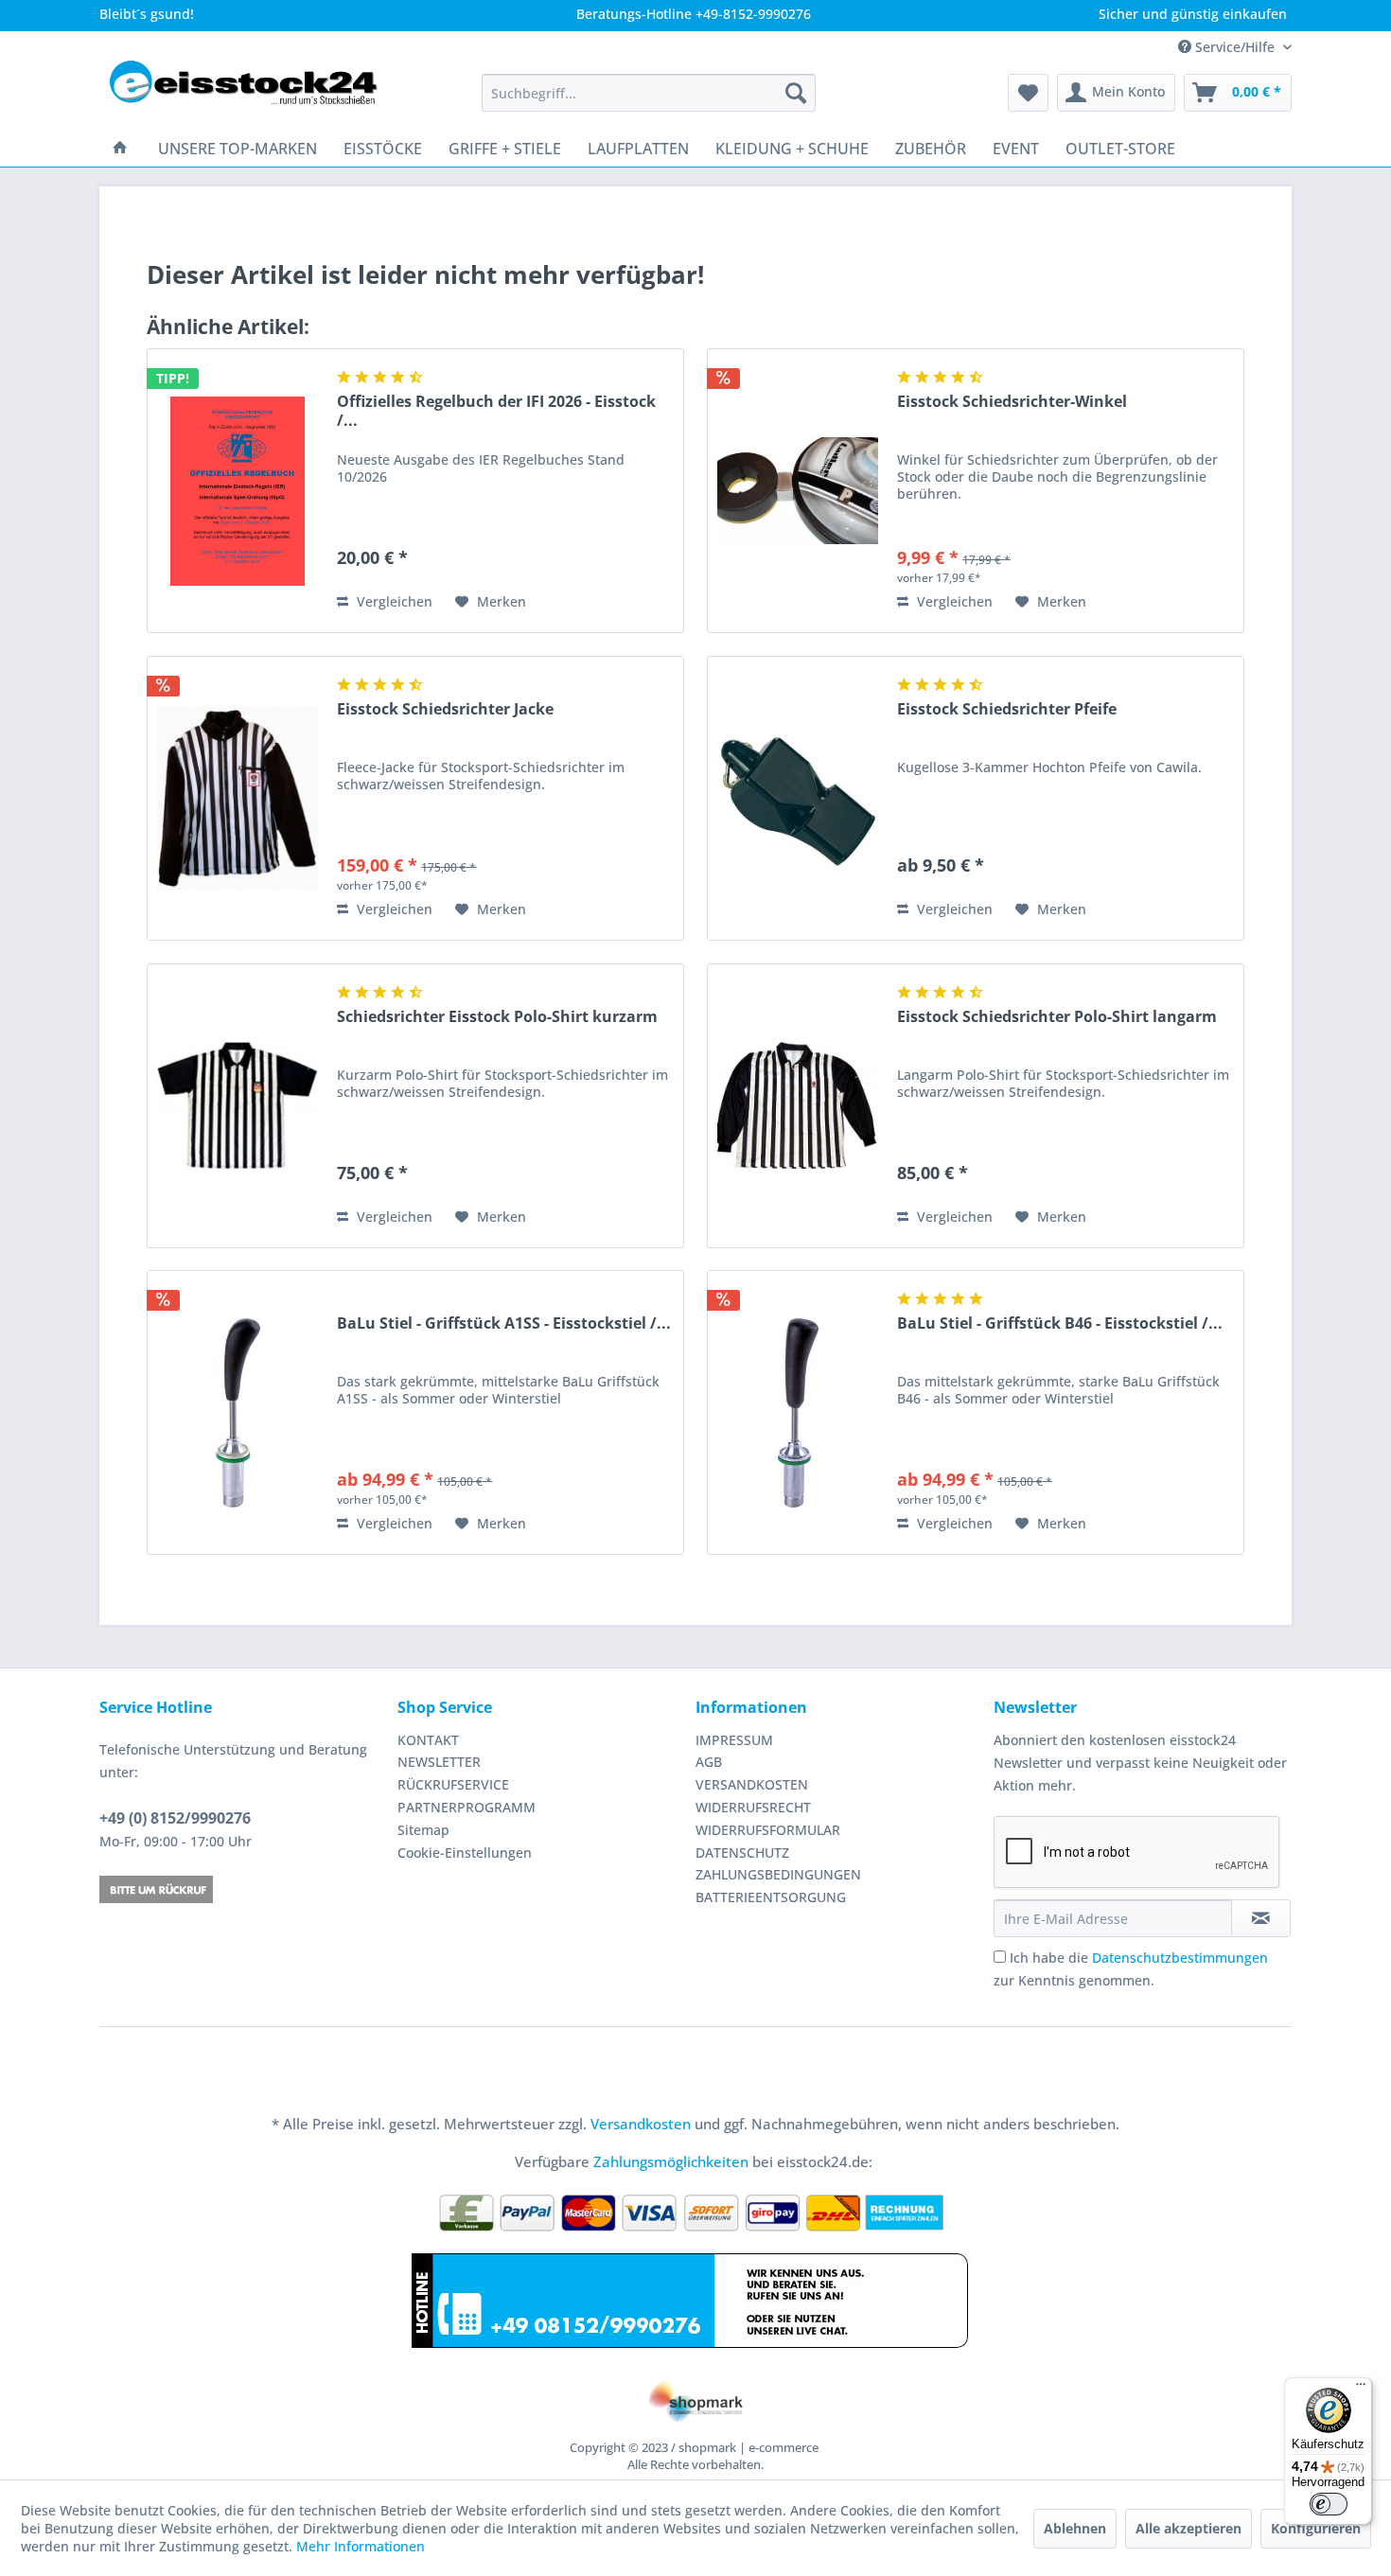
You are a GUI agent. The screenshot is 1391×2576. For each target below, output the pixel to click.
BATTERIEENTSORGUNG (771, 1897)
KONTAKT (428, 1740)
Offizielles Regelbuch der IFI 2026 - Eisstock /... (496, 411)
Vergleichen (393, 601)
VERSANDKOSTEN (752, 1784)
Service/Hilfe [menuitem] (1235, 47)
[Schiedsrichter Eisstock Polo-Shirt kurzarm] (238, 1106)
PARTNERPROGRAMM (467, 1807)
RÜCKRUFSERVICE (453, 1784)
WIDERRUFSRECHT (753, 1807)
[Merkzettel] (1028, 93)
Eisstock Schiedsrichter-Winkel (1012, 402)
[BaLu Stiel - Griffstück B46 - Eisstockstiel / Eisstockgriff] (798, 1412)
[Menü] (1361, 2389)
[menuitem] (649, 93)
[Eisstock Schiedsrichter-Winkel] (798, 491)
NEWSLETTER (439, 1762)
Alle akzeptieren (1189, 2528)
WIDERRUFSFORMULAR (768, 1830)
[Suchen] (796, 93)
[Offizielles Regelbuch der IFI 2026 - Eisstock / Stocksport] (238, 491)
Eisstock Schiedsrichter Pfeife (1007, 709)
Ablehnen (1075, 2528)
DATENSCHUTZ (742, 1853)
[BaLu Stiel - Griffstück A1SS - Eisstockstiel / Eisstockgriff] (238, 1412)
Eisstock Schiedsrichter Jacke (445, 709)
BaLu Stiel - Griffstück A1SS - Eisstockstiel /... (504, 1323)
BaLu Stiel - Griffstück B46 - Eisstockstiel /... (1060, 1323)
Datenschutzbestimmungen (1180, 1958)
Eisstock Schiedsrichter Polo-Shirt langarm (1057, 1017)
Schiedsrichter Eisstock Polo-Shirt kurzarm (497, 1017)
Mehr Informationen (361, 2546)
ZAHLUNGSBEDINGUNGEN (778, 1874)
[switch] (1329, 2504)
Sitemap (423, 1830)
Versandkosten (641, 2124)
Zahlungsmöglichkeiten (671, 2161)
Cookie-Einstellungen (465, 1853)
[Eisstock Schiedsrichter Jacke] (238, 798)
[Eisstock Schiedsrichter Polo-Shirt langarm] (798, 1106)
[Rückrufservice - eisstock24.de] (244, 1889)
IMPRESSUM (734, 1740)
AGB (709, 1762)
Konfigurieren (1316, 2528)
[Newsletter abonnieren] (1261, 1918)
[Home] (120, 149)
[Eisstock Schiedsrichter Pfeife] (798, 798)
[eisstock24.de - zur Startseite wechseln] (252, 93)
